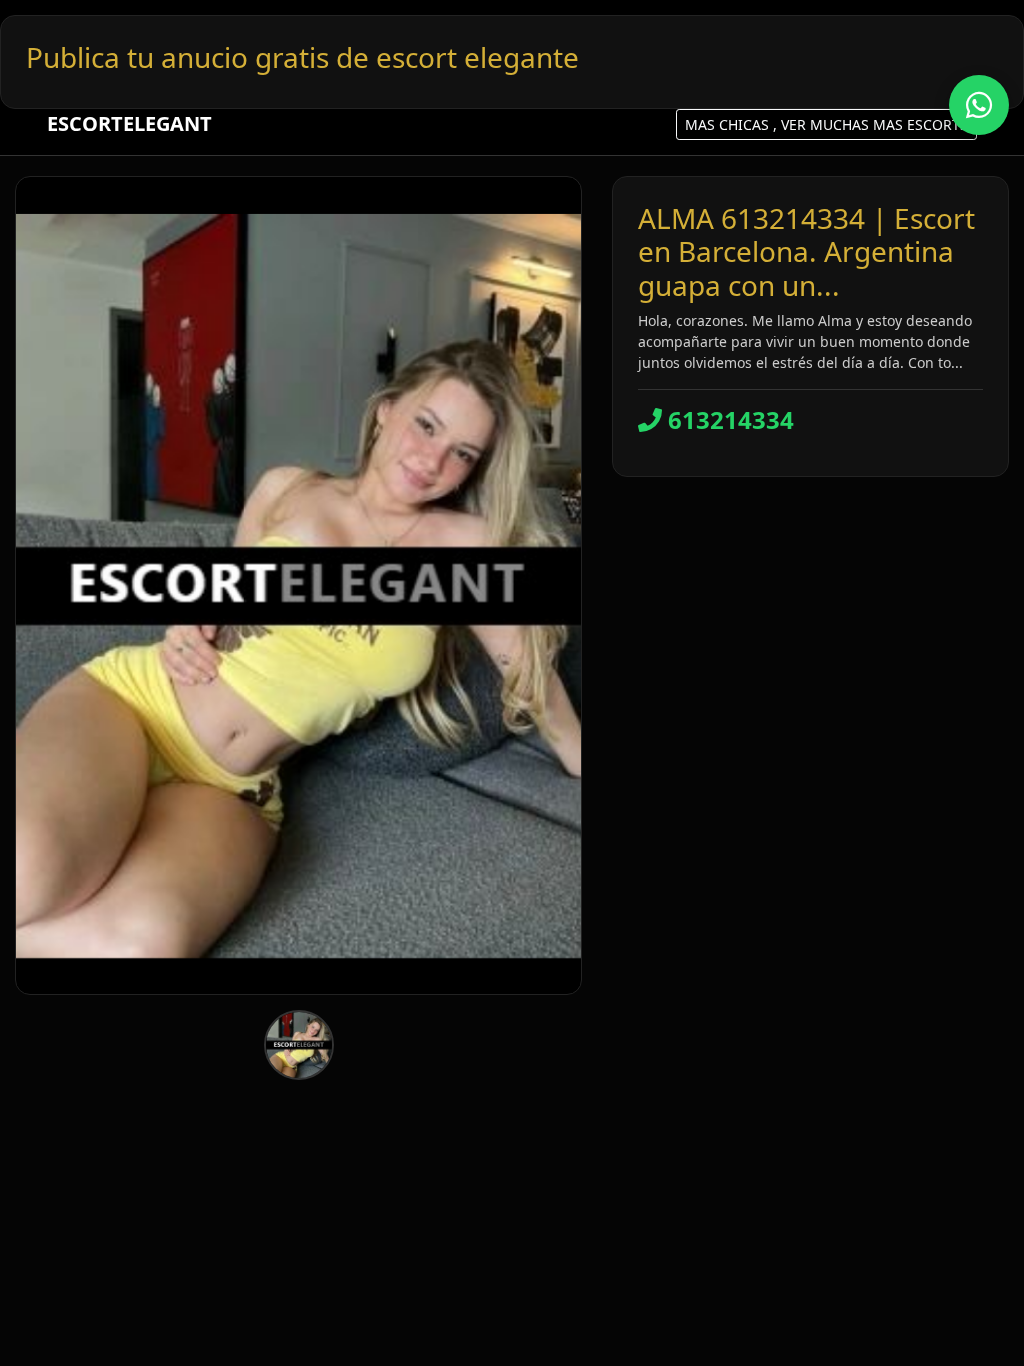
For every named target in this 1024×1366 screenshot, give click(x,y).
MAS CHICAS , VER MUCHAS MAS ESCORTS (826, 124)
